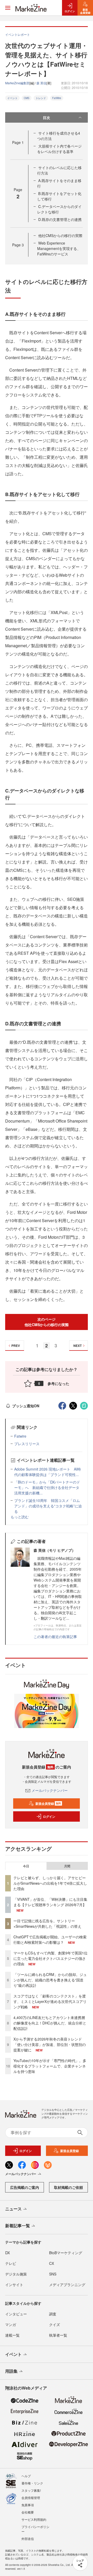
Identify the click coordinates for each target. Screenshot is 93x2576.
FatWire (57, 98)
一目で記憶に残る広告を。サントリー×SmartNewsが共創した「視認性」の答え (47, 1923)
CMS (27, 98)
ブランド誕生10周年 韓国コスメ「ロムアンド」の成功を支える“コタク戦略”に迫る (48, 1506)
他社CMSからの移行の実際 (60, 235)
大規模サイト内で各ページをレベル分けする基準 (59, 149)
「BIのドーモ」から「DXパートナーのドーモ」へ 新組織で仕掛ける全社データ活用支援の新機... (47, 1487)
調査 (53, 2314)
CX (52, 2263)
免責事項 (28, 2505)
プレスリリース (27, 1444)
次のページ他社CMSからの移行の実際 (47, 1322)
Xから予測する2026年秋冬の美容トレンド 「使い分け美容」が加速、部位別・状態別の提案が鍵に (50, 2044)
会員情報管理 (31, 2498)
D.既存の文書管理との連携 (60, 219)
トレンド (41, 98)
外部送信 (28, 2539)
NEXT (78, 1346)
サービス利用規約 (34, 2519)
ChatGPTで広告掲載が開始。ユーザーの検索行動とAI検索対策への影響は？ (50, 1940)
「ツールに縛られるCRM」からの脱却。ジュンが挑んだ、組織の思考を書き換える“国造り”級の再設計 (50, 1980)
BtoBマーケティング (66, 2253)
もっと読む (20, 1517)
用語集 (11, 2371)
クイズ (55, 2324)
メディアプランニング (67, 2285)
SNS (53, 2274)
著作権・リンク (32, 2483)
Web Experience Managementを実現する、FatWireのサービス (59, 248)
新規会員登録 (48, 1804)
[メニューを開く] (8, 8)
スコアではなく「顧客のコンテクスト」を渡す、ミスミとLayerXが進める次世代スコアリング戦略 (50, 2001)
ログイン (49, 1816)
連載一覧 (12, 2335)
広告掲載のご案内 (25, 2187)
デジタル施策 (16, 2274)
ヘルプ (26, 2476)
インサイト (14, 2285)
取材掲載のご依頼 (68, 2187)
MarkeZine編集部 (17, 83)
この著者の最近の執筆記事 (55, 1637)
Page (18, 142)
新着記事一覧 (18, 2226)
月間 (67, 1866)
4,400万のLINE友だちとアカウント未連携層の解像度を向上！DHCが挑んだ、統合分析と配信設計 (50, 2023)
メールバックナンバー (50, 1790)
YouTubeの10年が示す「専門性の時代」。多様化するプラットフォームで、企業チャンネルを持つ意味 (50, 2066)
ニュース (13, 2209)
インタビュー (16, 2314)
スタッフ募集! (31, 2490)
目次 (47, 117)
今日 (26, 1866)
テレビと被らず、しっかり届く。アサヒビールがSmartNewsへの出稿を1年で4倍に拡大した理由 (50, 1883)
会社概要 (28, 2512)
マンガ (11, 2324)
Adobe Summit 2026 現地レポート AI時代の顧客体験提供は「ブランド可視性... (48, 1472)
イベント (12, 98)
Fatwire (20, 1436)
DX (7, 2253)
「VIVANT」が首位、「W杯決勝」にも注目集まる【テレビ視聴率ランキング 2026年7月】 (50, 1902)
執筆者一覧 (58, 2335)
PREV (16, 1346)
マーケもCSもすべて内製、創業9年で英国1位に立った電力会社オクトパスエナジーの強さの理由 (51, 1958)
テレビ (11, 2263)
